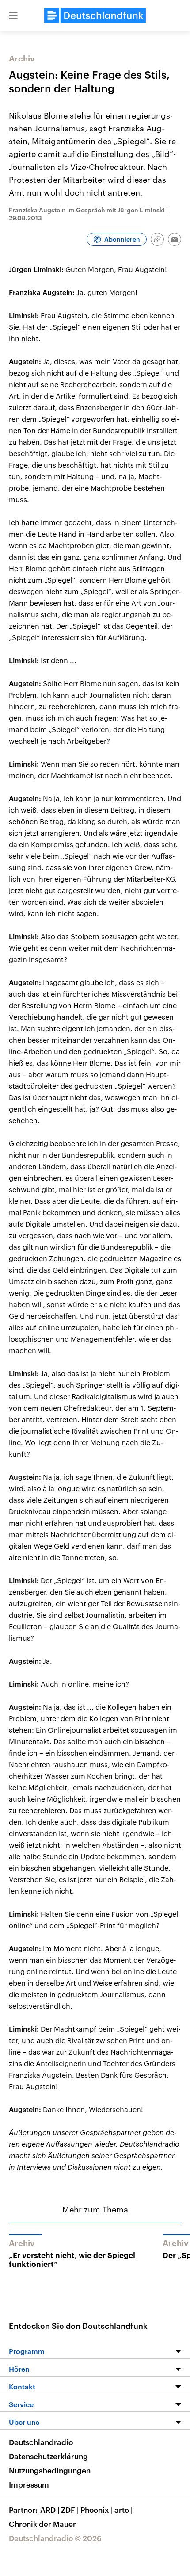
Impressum (29, 2484)
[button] (13, 15)
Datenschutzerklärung (48, 2456)
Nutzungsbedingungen (50, 2470)
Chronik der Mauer (42, 2524)
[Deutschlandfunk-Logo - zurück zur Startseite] (95, 15)
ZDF (70, 2510)
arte (123, 2510)
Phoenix (97, 2510)
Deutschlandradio (41, 2442)
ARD (50, 2510)
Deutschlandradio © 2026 (55, 2538)
